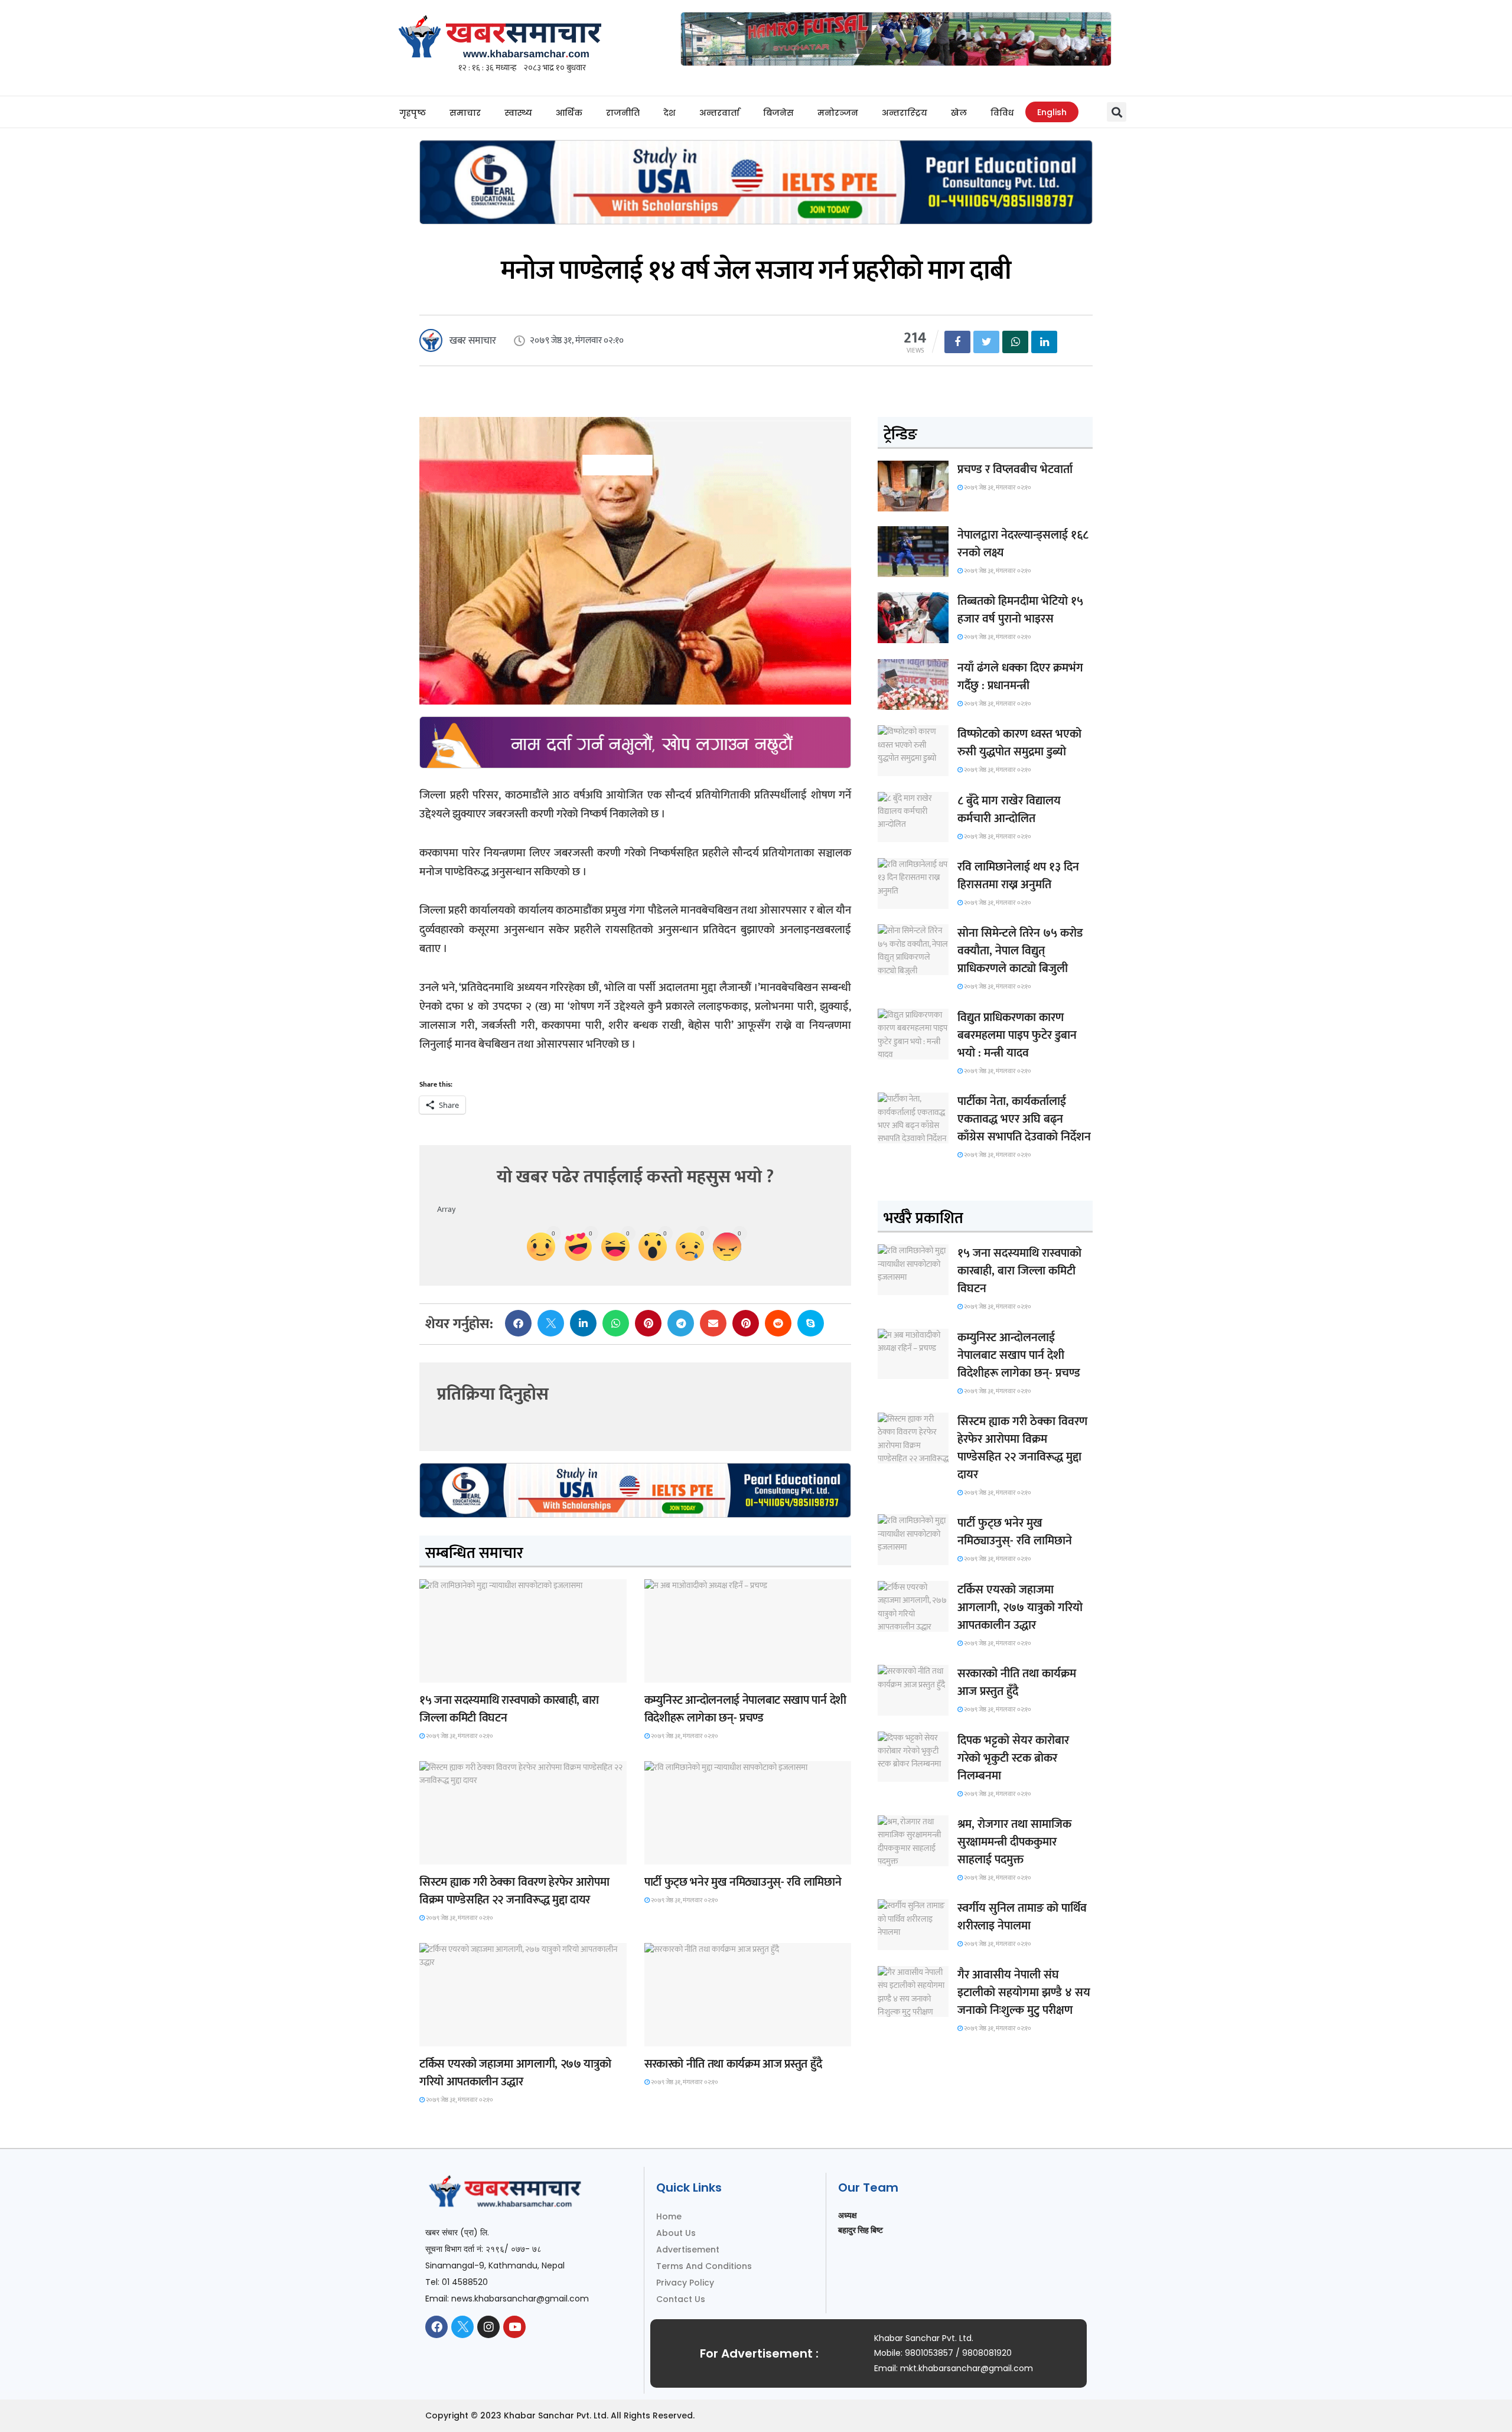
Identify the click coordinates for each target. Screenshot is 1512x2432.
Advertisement (688, 2250)
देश (669, 113)
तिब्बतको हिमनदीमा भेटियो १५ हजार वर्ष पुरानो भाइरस (1020, 610)
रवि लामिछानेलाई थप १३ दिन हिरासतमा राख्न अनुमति (1018, 876)
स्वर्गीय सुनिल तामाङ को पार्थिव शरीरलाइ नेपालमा (1022, 1917)
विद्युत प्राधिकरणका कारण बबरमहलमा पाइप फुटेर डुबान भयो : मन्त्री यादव (1017, 1035)
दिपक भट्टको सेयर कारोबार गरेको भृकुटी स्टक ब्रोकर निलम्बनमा (1013, 1758)
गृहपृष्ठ (413, 113)
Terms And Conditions (704, 2266)
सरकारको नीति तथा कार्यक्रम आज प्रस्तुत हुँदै (733, 2064)
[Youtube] (514, 2327)
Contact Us (681, 2299)
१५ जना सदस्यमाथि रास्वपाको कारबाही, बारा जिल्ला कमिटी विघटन (509, 1709)
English (1052, 112)
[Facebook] (436, 2327)
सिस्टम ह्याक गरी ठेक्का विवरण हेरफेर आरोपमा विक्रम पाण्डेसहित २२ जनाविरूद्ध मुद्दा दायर (514, 1891)
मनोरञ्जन (838, 113)
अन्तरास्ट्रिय (905, 113)
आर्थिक (569, 113)
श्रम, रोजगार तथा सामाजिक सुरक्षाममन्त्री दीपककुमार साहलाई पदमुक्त (1014, 1842)
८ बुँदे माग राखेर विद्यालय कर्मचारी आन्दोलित (1009, 810)
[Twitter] (462, 2327)
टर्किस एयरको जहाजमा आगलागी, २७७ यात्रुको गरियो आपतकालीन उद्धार (515, 2073)
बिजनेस (778, 113)
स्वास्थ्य (518, 113)
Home (669, 2216)
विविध (1002, 113)
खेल (959, 113)
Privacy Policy (685, 2283)
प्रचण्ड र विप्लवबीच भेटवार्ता (1015, 470)
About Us (676, 2233)
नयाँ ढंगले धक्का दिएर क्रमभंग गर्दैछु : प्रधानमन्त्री (1020, 677)
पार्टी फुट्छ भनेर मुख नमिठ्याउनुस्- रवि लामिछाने (743, 1882)
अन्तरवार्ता (719, 113)
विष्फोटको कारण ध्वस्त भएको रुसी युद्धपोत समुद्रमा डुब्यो (1019, 743)
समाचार (465, 113)
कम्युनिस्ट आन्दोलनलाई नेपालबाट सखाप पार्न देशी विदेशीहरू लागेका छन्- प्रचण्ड (745, 1709)
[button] (1117, 112)
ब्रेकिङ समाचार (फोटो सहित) (465, 2035)
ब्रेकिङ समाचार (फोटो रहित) (690, 1672)
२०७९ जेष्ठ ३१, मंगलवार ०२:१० (459, 1736)
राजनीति (623, 113)
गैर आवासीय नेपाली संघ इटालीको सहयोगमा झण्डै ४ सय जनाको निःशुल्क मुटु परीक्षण (1024, 1993)
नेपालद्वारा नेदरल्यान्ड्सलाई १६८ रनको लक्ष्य (1023, 544)
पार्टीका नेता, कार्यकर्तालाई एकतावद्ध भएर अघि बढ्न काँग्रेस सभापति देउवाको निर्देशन (1024, 1119)
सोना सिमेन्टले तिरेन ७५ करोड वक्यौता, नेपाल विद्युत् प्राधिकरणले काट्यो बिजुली (1020, 951)
